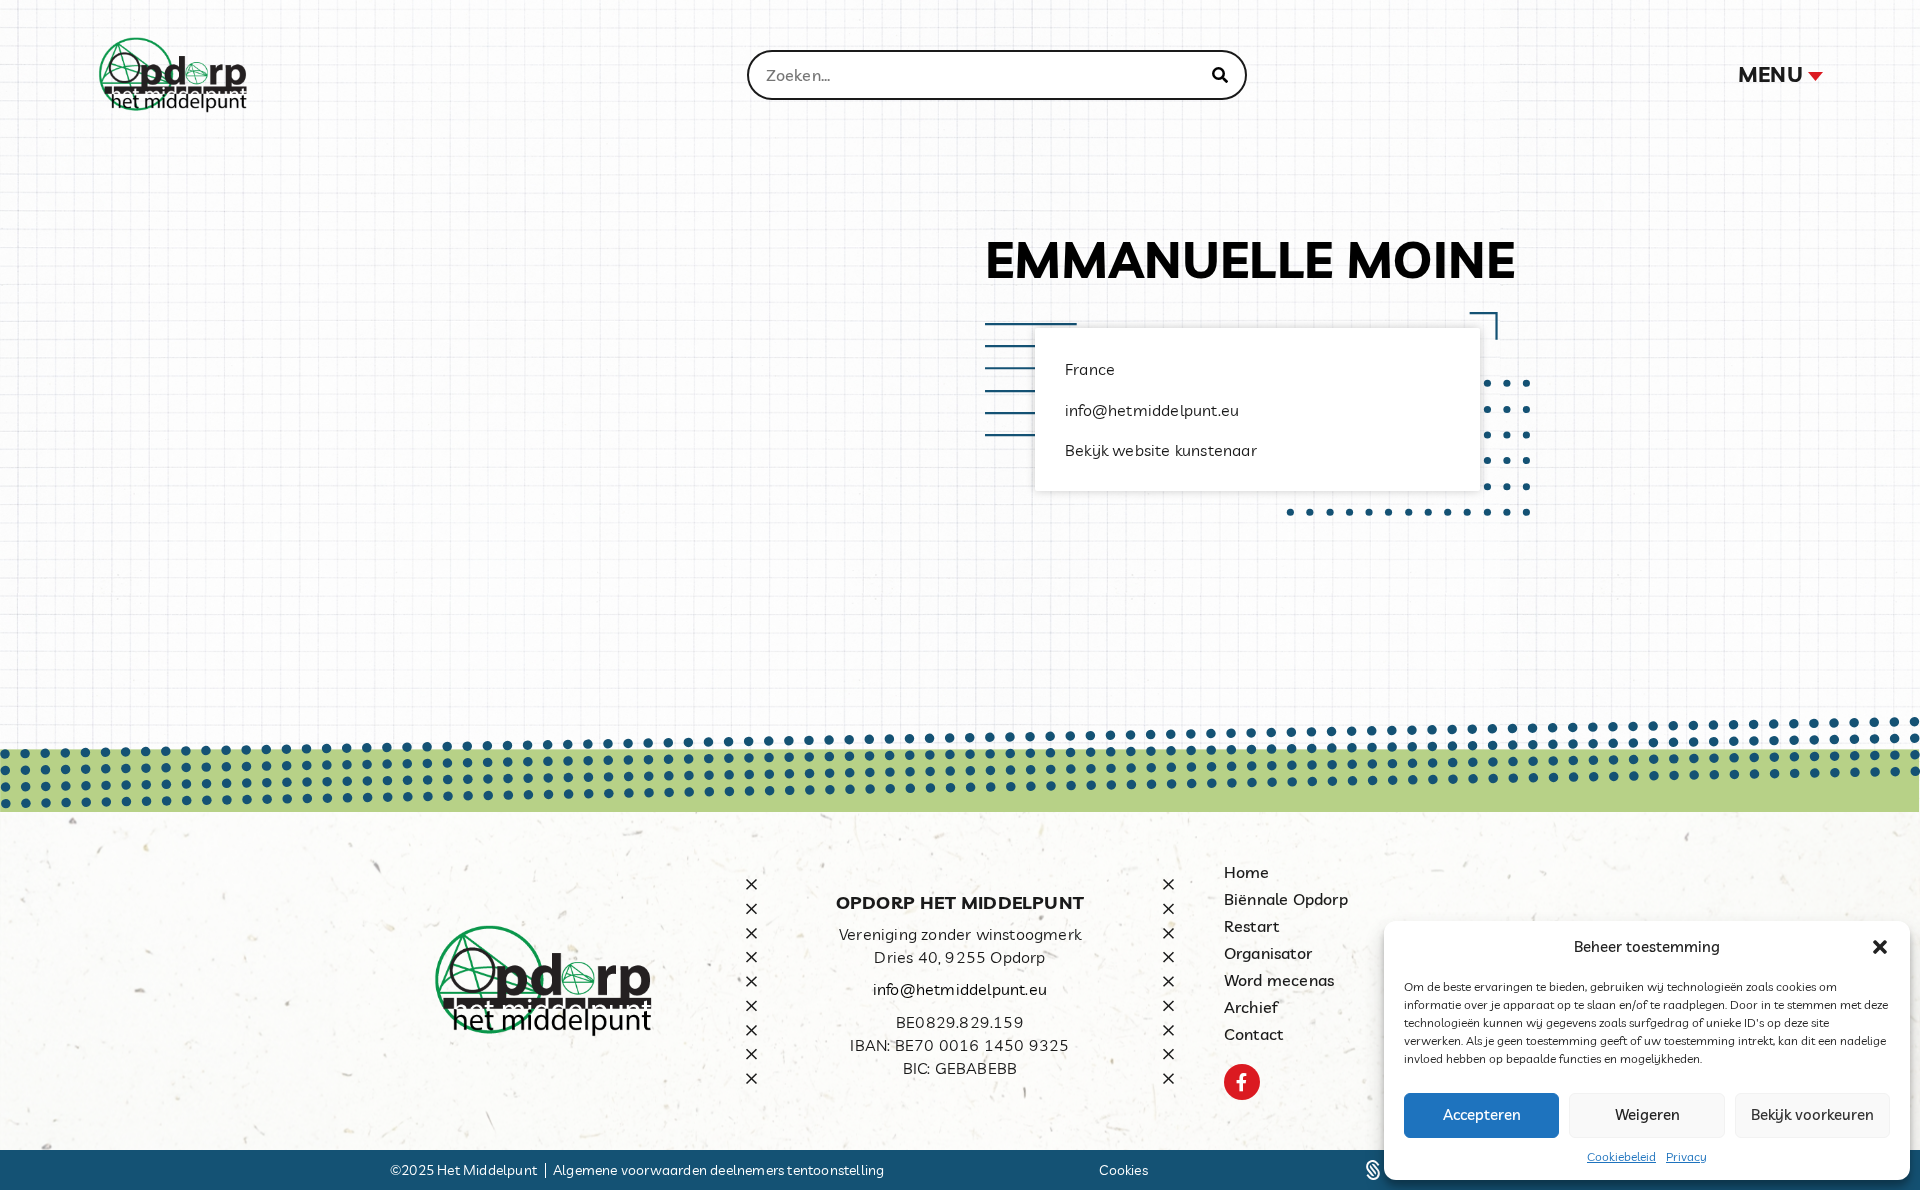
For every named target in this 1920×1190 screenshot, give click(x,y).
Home (1247, 872)
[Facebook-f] (1242, 1082)
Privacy (1686, 1156)
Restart (1251, 926)
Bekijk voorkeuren (1812, 1114)
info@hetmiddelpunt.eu (960, 989)
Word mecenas (1279, 980)
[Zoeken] (1220, 75)
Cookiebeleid (1621, 1156)
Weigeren (1647, 1114)
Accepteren (1482, 1114)
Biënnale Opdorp (1286, 899)
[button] (1880, 947)
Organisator (1268, 953)
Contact (1253, 1034)
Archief (1251, 1007)
